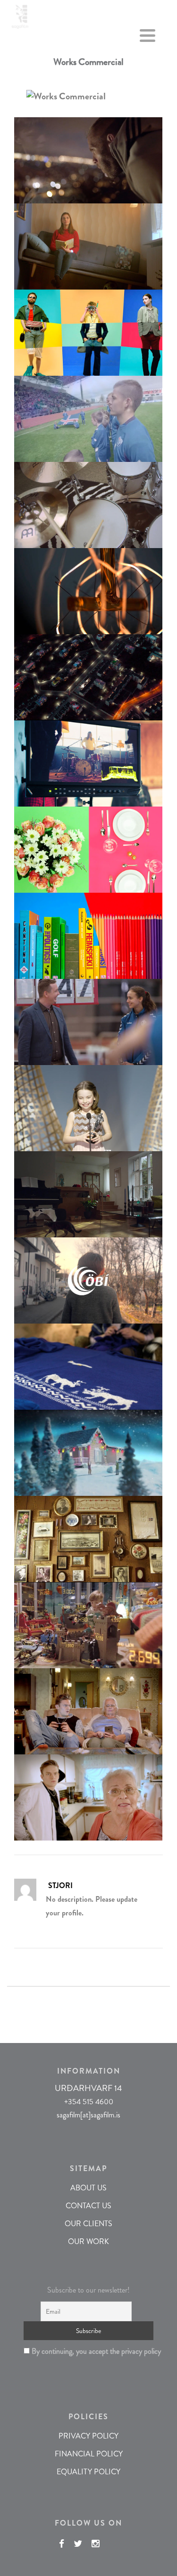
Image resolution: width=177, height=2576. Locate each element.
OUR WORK (88, 2241)
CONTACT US (88, 2206)
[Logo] (20, 15)
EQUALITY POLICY (88, 2472)
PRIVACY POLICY (88, 2436)
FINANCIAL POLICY (89, 2454)
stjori (60, 1886)
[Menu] (148, 38)
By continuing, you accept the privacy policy (92, 2351)
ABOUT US (88, 2188)
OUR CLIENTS (88, 2224)
